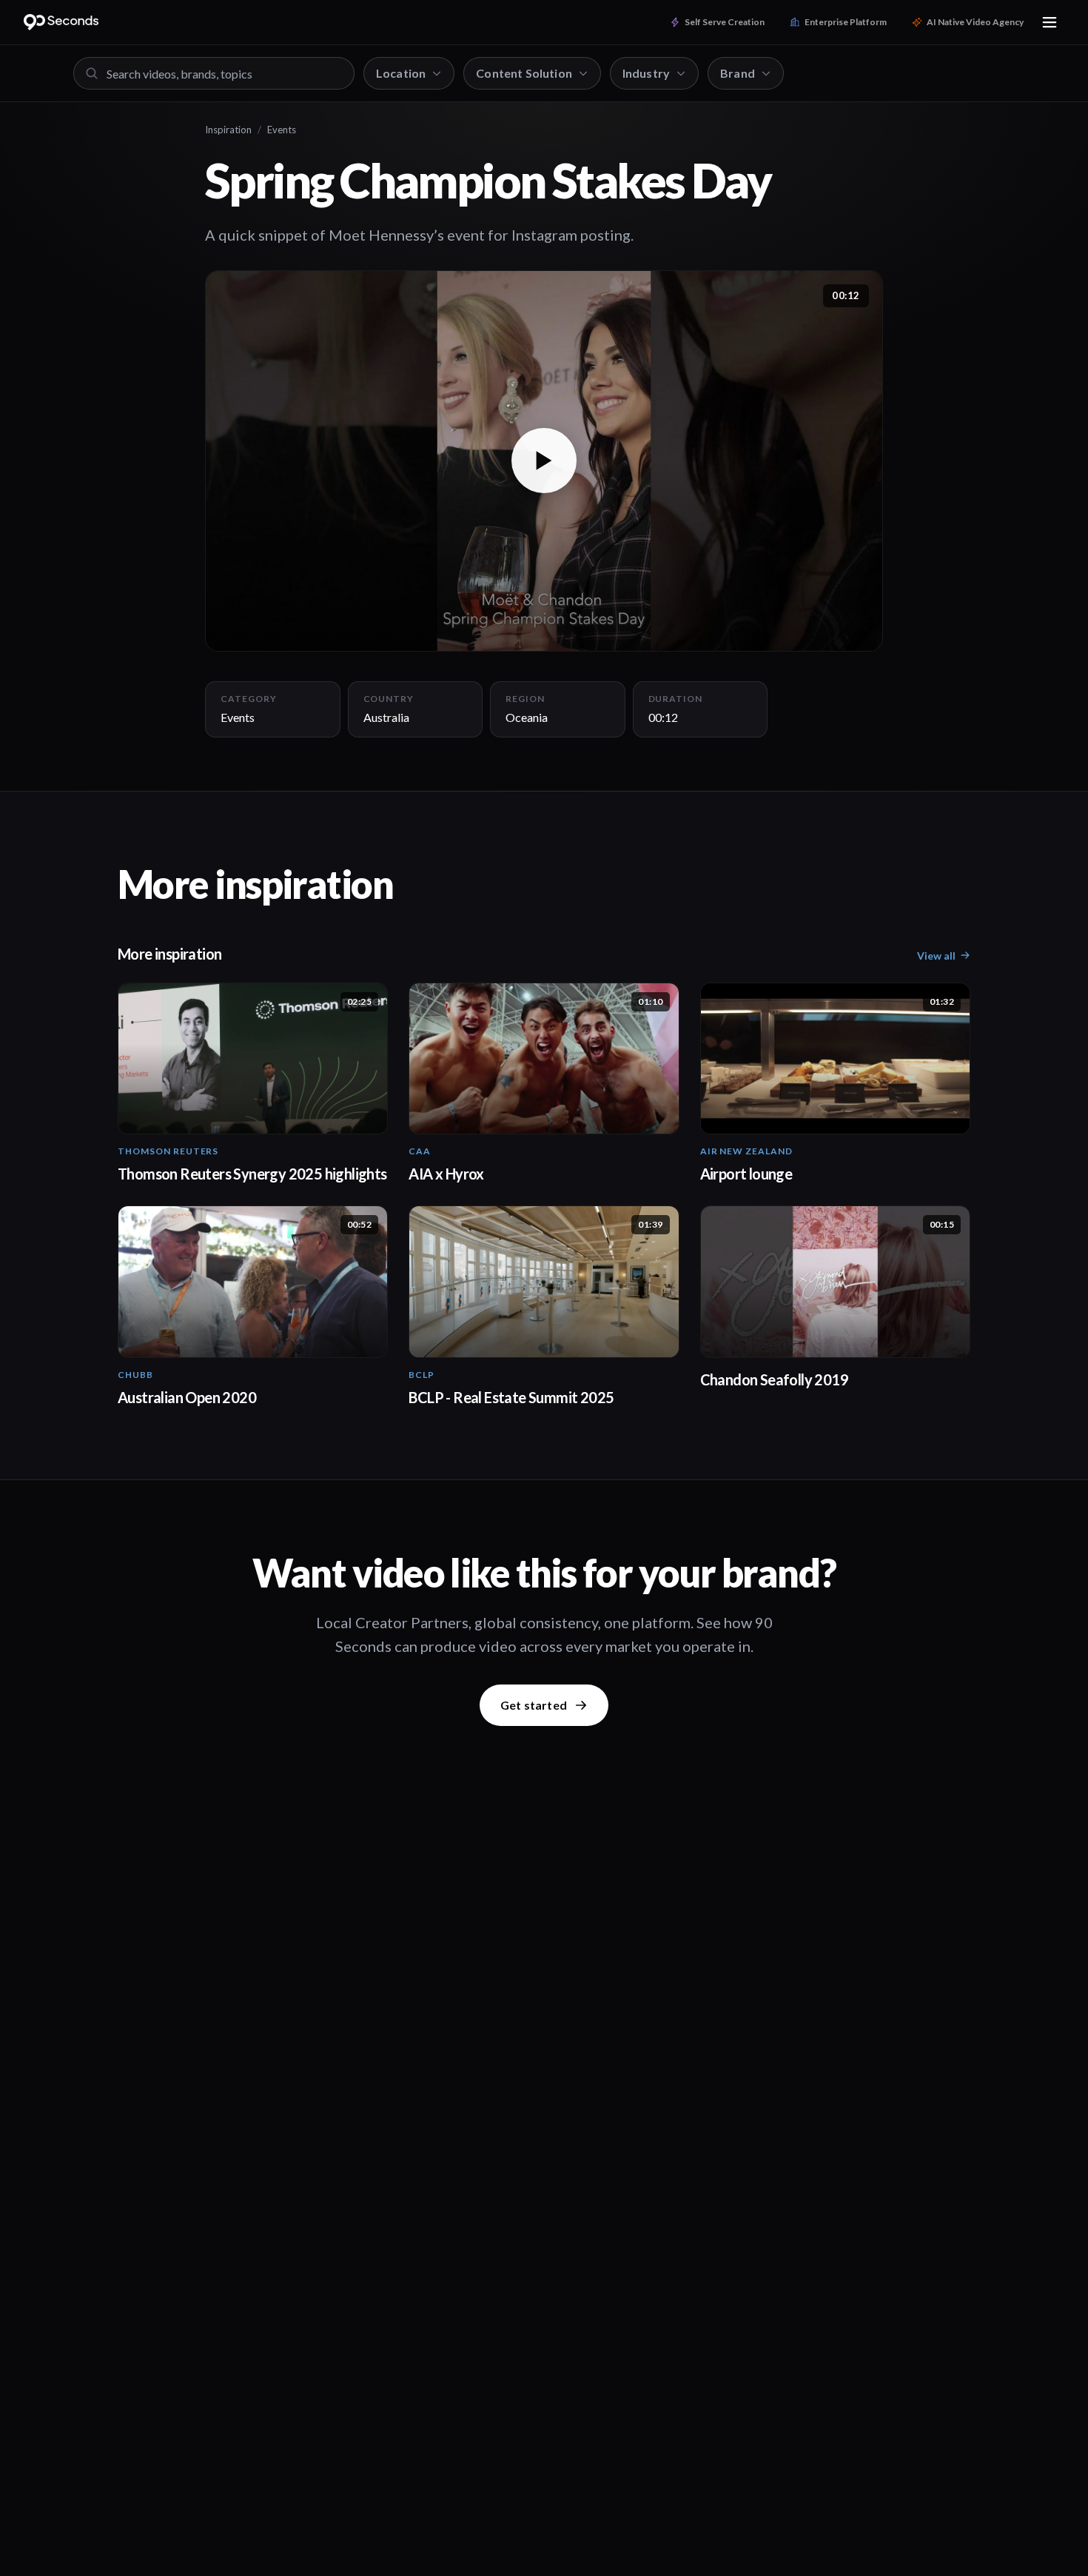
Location (401, 73)
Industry (646, 73)
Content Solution (524, 73)
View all (936, 956)
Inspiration (228, 130)
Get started (534, 1705)
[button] (544, 461)
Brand (738, 73)
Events (282, 130)
